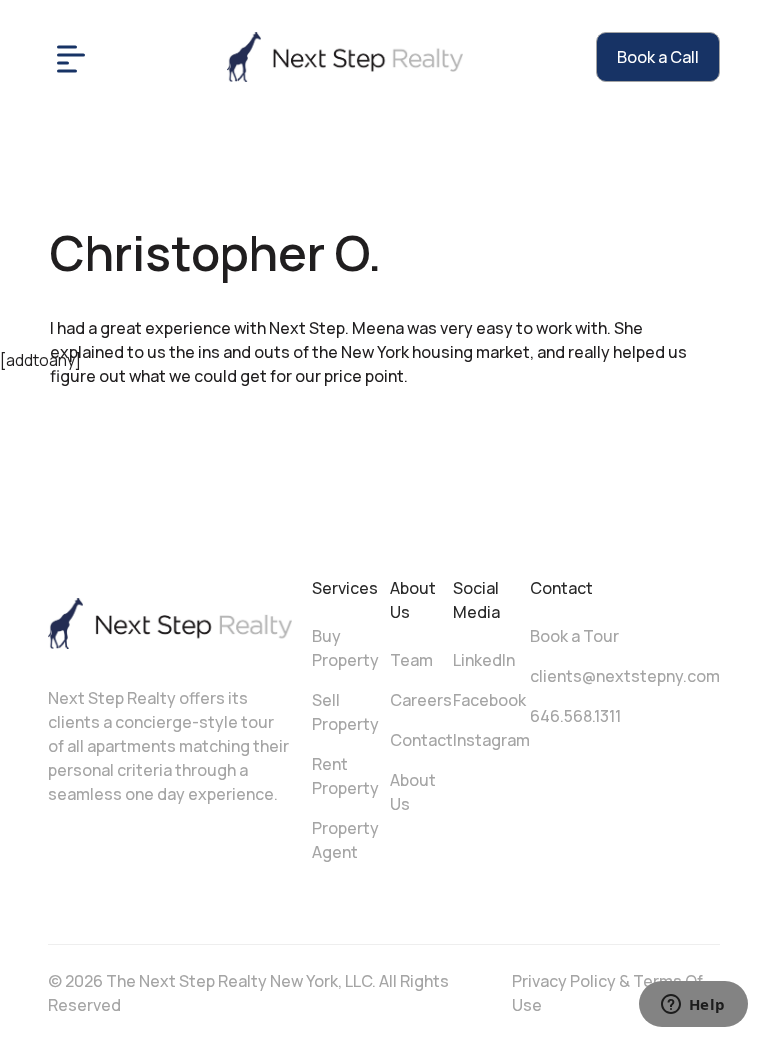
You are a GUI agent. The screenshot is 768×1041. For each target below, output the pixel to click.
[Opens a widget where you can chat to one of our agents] (693, 1006)
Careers (421, 700)
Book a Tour (574, 636)
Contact (421, 740)
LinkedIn (484, 660)
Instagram (491, 740)
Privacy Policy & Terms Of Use (607, 993)
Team (411, 660)
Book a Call (658, 57)
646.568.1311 (575, 716)
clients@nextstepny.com (625, 676)
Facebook (489, 700)
